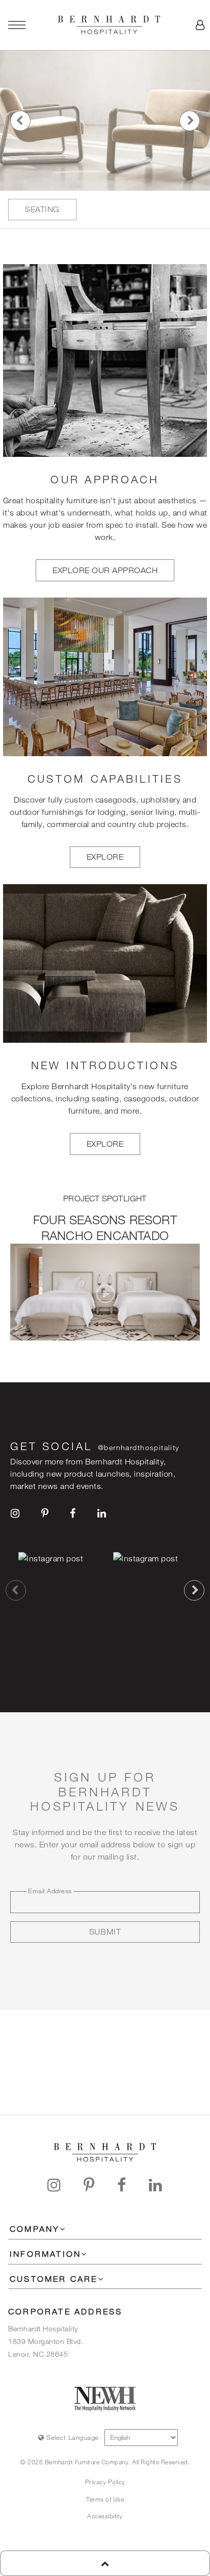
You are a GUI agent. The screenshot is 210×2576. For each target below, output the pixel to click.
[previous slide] (16, 1590)
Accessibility (105, 2516)
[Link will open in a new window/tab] (15, 1513)
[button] (200, 25)
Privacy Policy (105, 2482)
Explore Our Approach (105, 570)
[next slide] (194, 1590)
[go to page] (105, 121)
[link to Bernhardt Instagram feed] (58, 1590)
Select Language (72, 2437)
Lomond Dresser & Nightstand (94, 210)
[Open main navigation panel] (17, 25)
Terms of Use (105, 2499)
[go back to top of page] (105, 2563)
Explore (105, 857)
